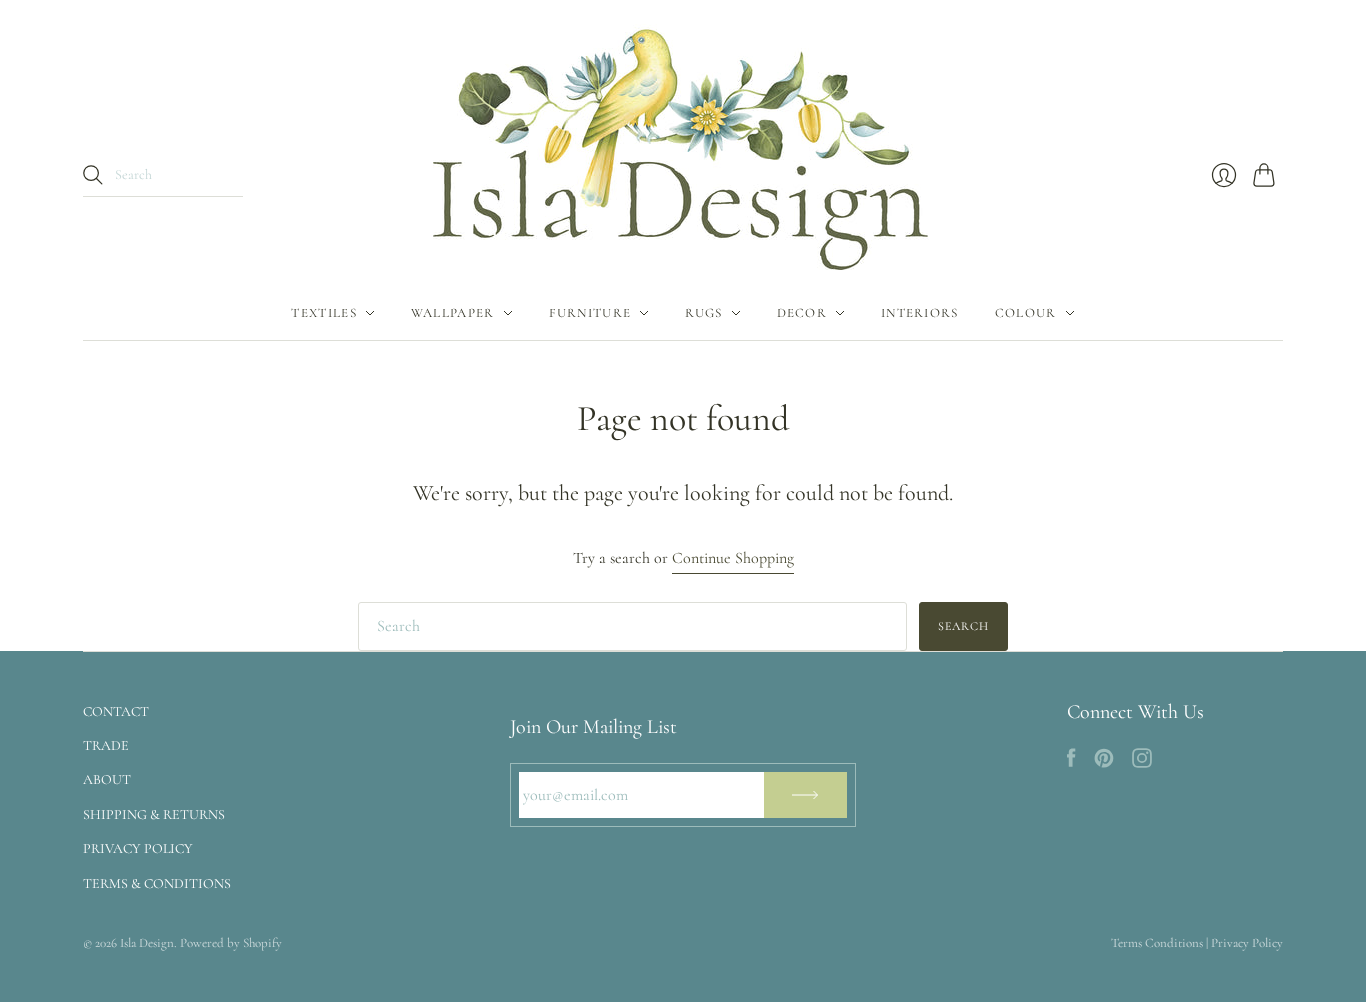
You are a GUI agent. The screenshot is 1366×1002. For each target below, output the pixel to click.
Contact (116, 711)
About (107, 779)
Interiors (920, 313)
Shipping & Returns (154, 814)
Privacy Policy (138, 848)
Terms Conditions (1157, 943)
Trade (106, 745)
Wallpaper (453, 313)
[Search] (93, 175)
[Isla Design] (683, 143)
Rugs (703, 313)
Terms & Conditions (157, 883)
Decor (802, 313)
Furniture (590, 313)
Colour (1026, 313)
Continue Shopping (733, 558)
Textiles (323, 313)
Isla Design (147, 943)
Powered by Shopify (231, 943)
